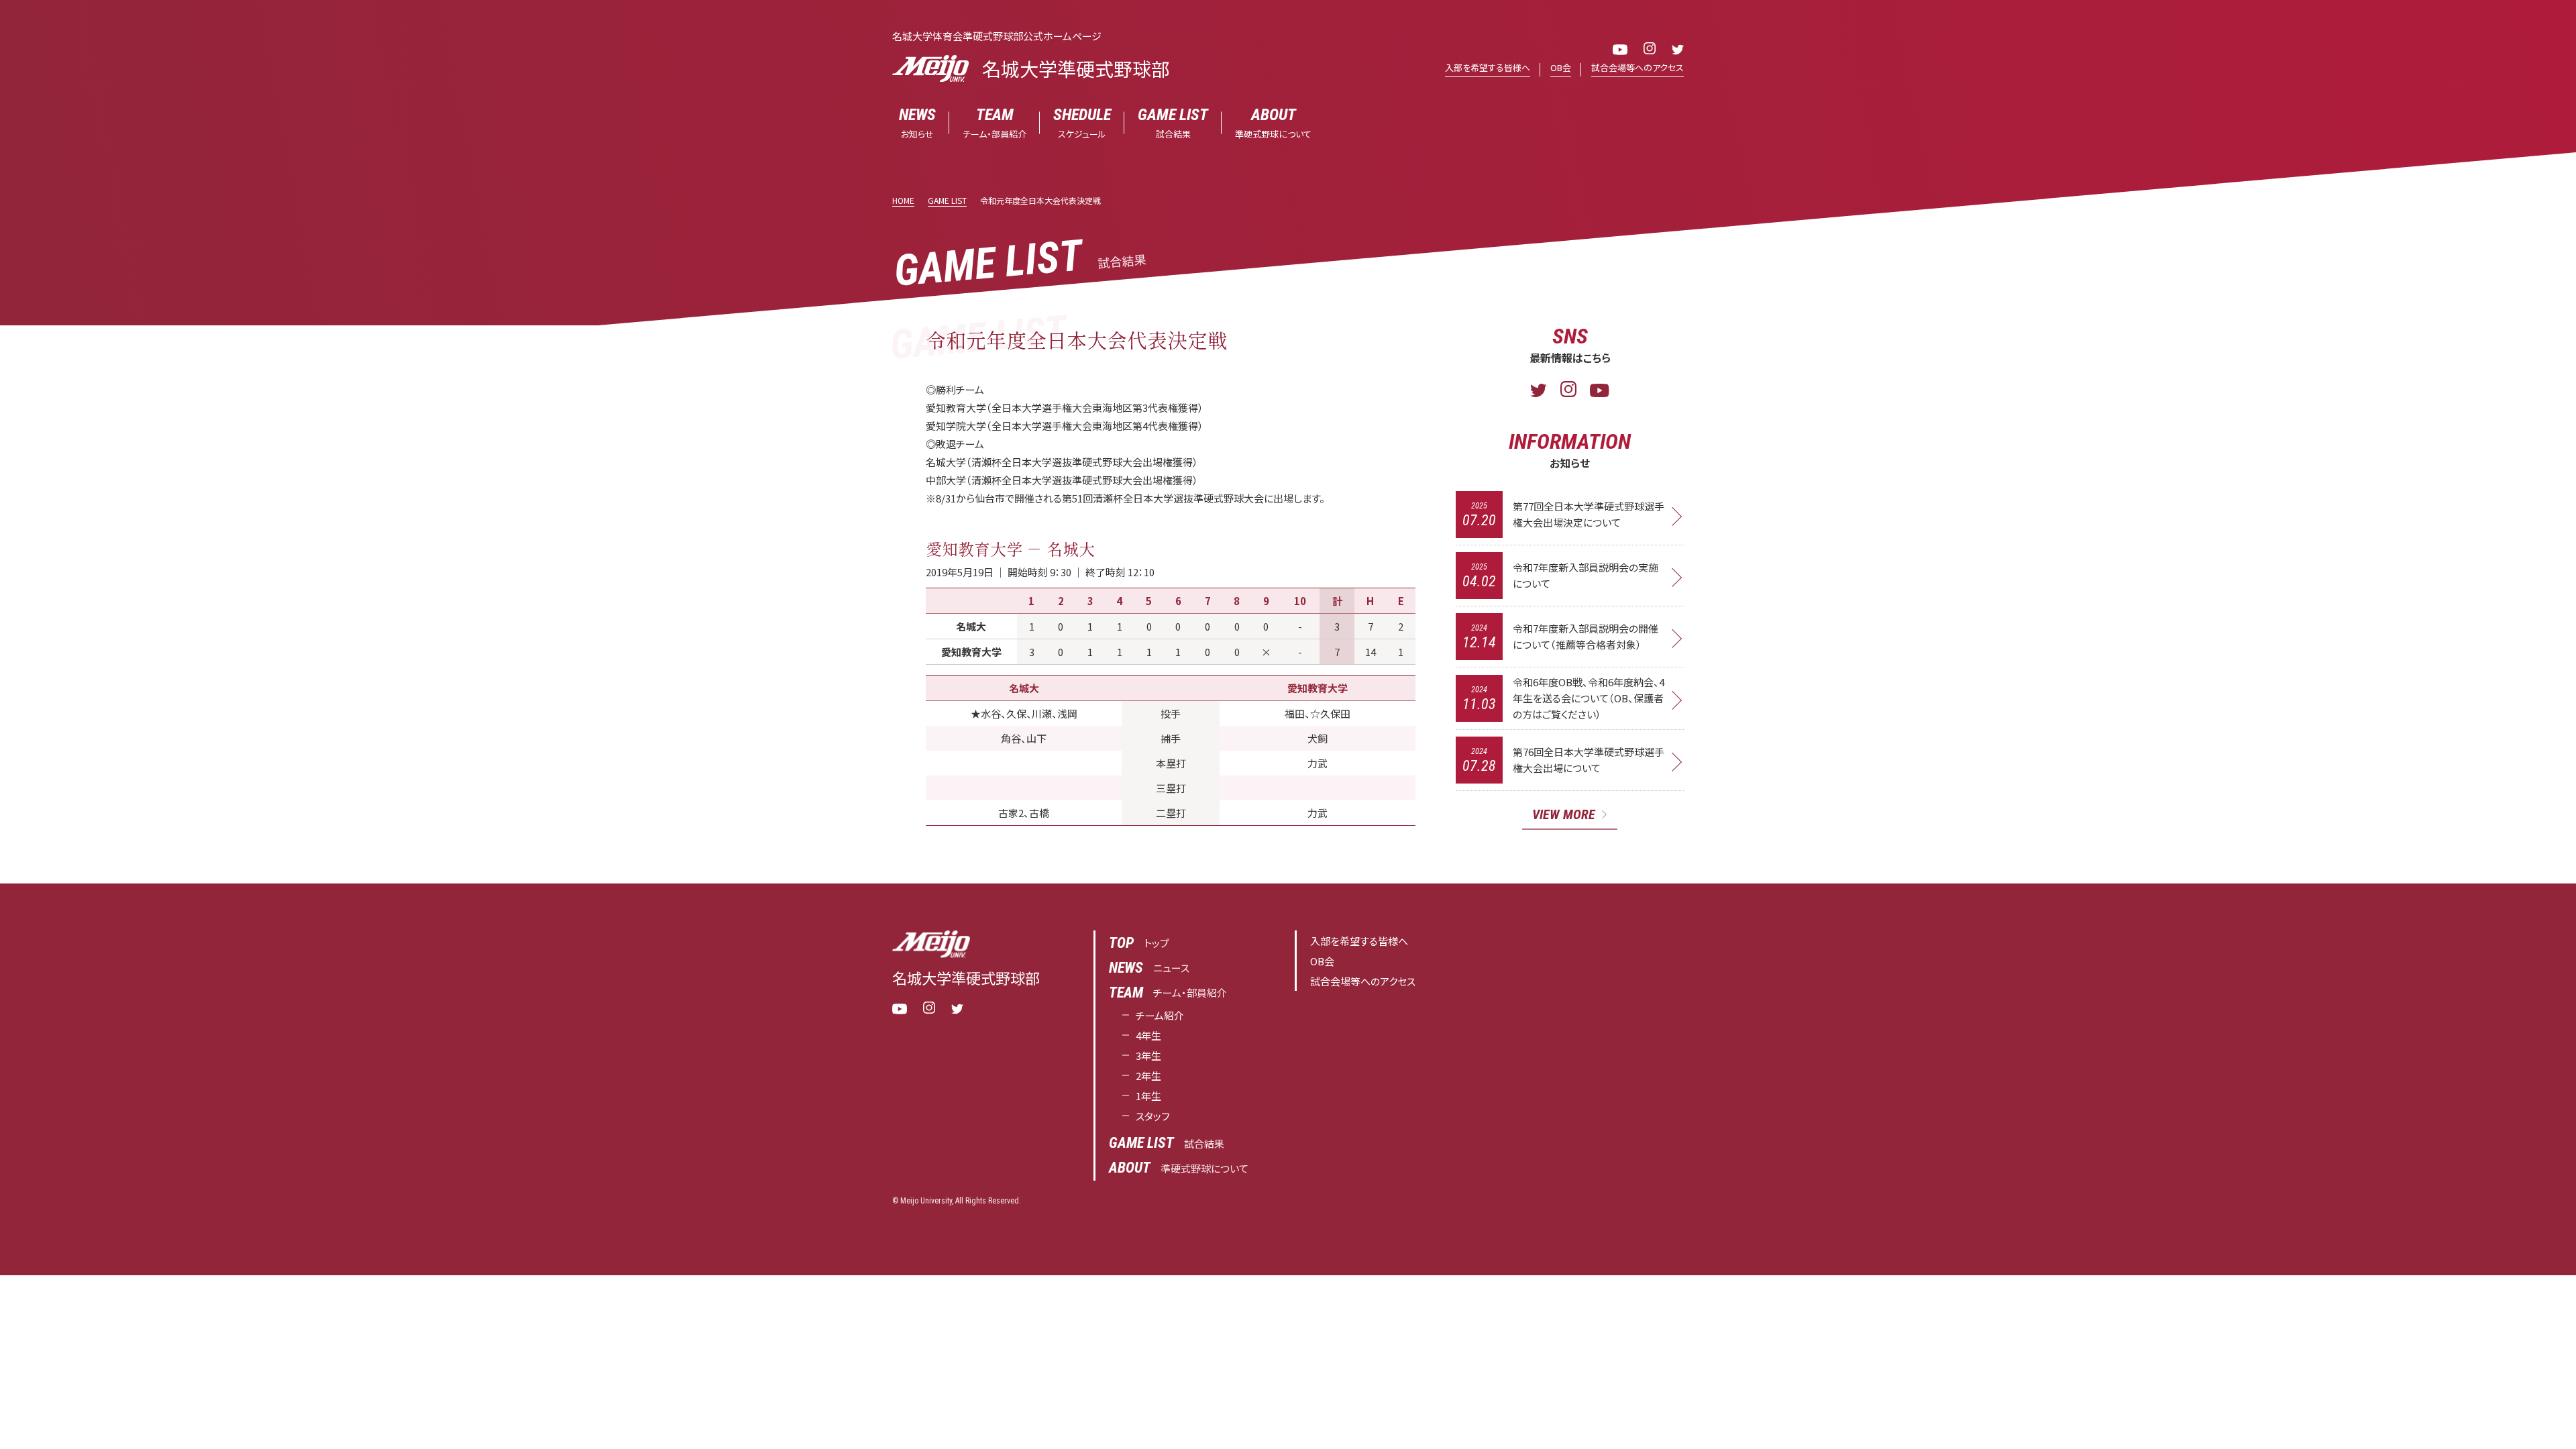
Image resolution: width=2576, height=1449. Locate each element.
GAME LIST (947, 200)
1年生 (1148, 1096)
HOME (903, 200)
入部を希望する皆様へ (1488, 67)
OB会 (1561, 67)
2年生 (1148, 1076)
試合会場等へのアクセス (1638, 67)
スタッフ (1153, 1116)
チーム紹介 (1160, 1015)
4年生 (1148, 1035)
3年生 (1148, 1056)
